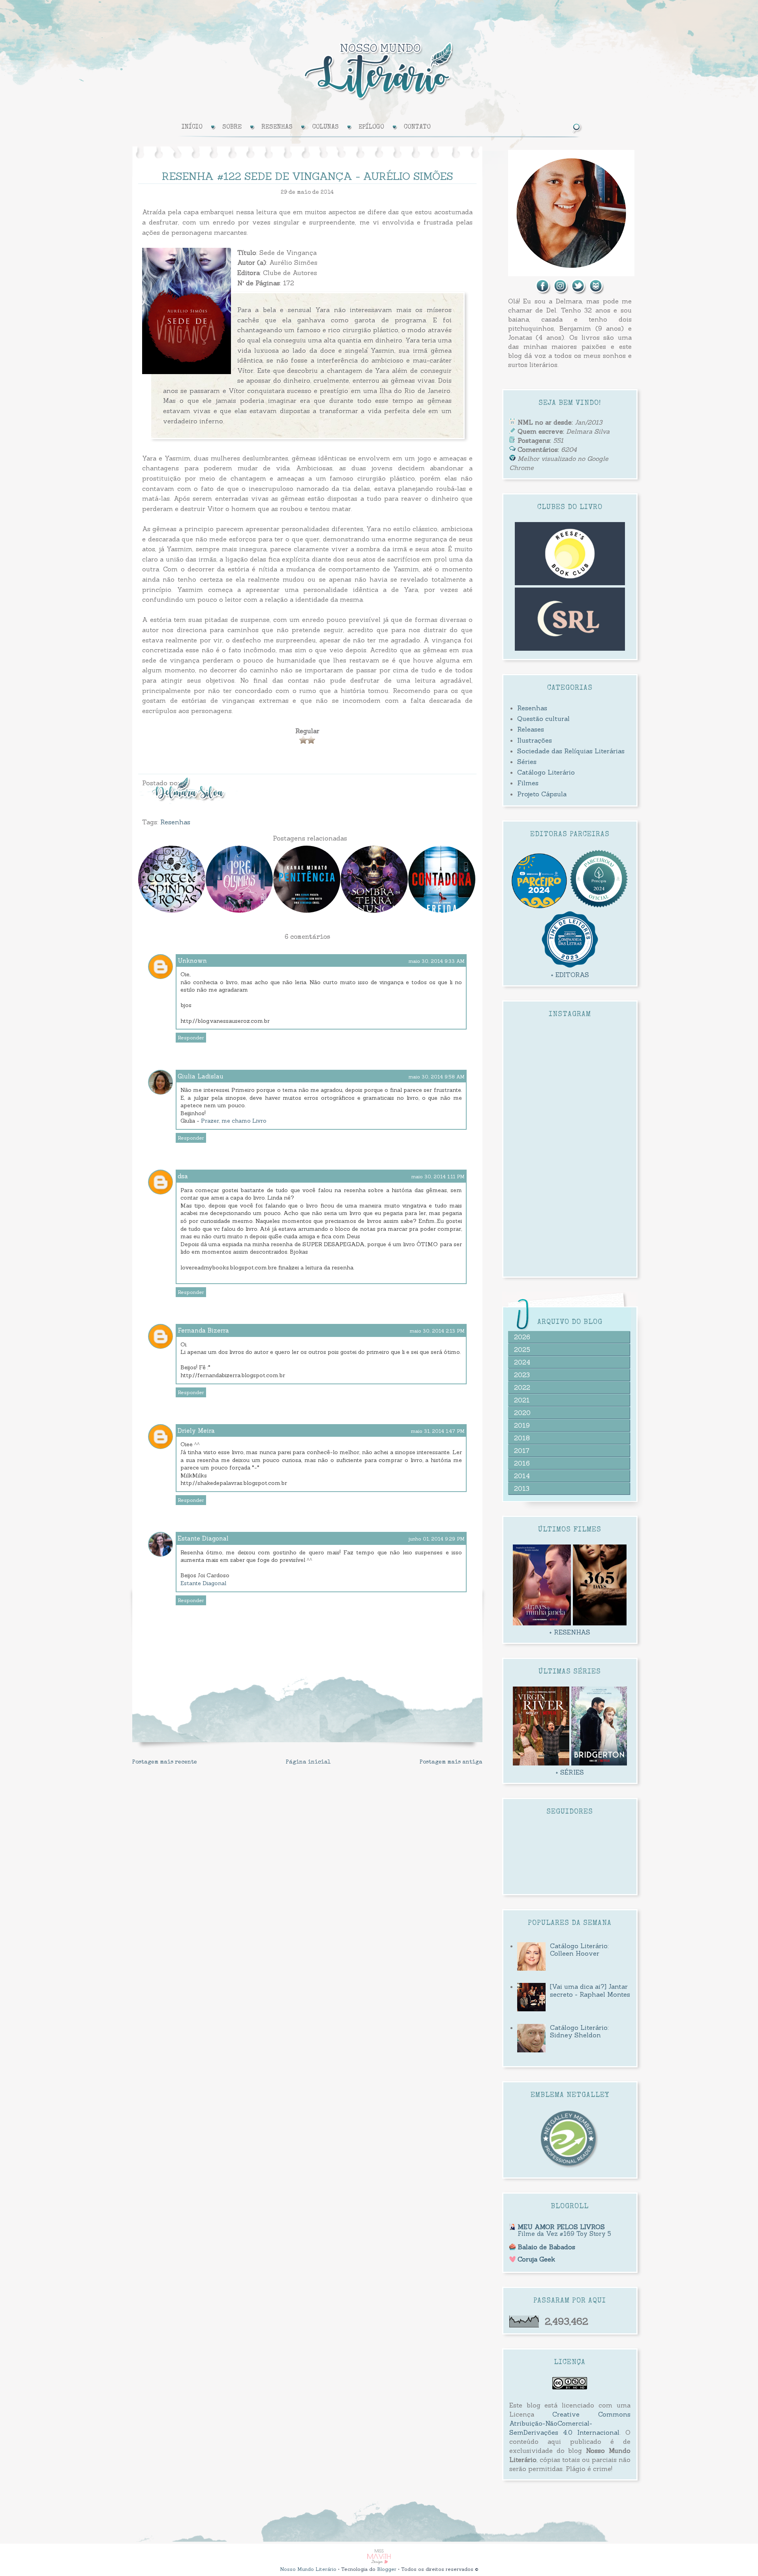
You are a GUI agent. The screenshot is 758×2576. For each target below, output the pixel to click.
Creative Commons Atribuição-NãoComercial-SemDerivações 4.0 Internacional (570, 2423)
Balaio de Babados (546, 2247)
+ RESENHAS (570, 1632)
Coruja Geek (536, 2259)
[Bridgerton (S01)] (599, 1763)
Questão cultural (543, 719)
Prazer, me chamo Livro (234, 1121)
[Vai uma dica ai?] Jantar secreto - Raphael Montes (590, 1990)
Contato (417, 127)
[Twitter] (579, 292)
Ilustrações (535, 740)
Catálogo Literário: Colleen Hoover (579, 1950)
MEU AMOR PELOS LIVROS (561, 2227)
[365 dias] (600, 1623)
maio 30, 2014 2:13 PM (437, 1331)
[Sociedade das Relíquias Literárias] (570, 648)
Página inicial (308, 1762)
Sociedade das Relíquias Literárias (571, 751)
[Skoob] (597, 292)
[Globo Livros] (539, 906)
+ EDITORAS (570, 975)
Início (192, 127)
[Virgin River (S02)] (541, 1763)
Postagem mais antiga (451, 1762)
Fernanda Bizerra (203, 1330)
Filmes (528, 783)
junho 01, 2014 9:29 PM (436, 1539)
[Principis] (599, 906)
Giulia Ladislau (201, 1076)
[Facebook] (543, 292)
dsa (183, 1176)
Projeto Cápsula (542, 794)
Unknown (192, 961)
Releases (531, 729)
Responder (191, 1038)
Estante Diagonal (203, 1538)
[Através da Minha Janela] (542, 1623)
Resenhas (175, 822)
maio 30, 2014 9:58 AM (437, 1077)
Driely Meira (196, 1431)
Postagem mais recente (165, 1762)
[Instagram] (561, 292)
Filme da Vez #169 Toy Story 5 (564, 2234)
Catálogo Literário (546, 772)
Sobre (232, 127)
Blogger (387, 2569)
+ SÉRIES (570, 1772)
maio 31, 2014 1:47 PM (438, 1431)
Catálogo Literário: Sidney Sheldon (579, 2031)
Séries (527, 762)
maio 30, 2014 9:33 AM (437, 961)
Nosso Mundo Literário (308, 2569)
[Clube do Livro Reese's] (570, 583)
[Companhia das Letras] (570, 966)
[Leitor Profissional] (570, 2167)
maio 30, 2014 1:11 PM (438, 1177)
